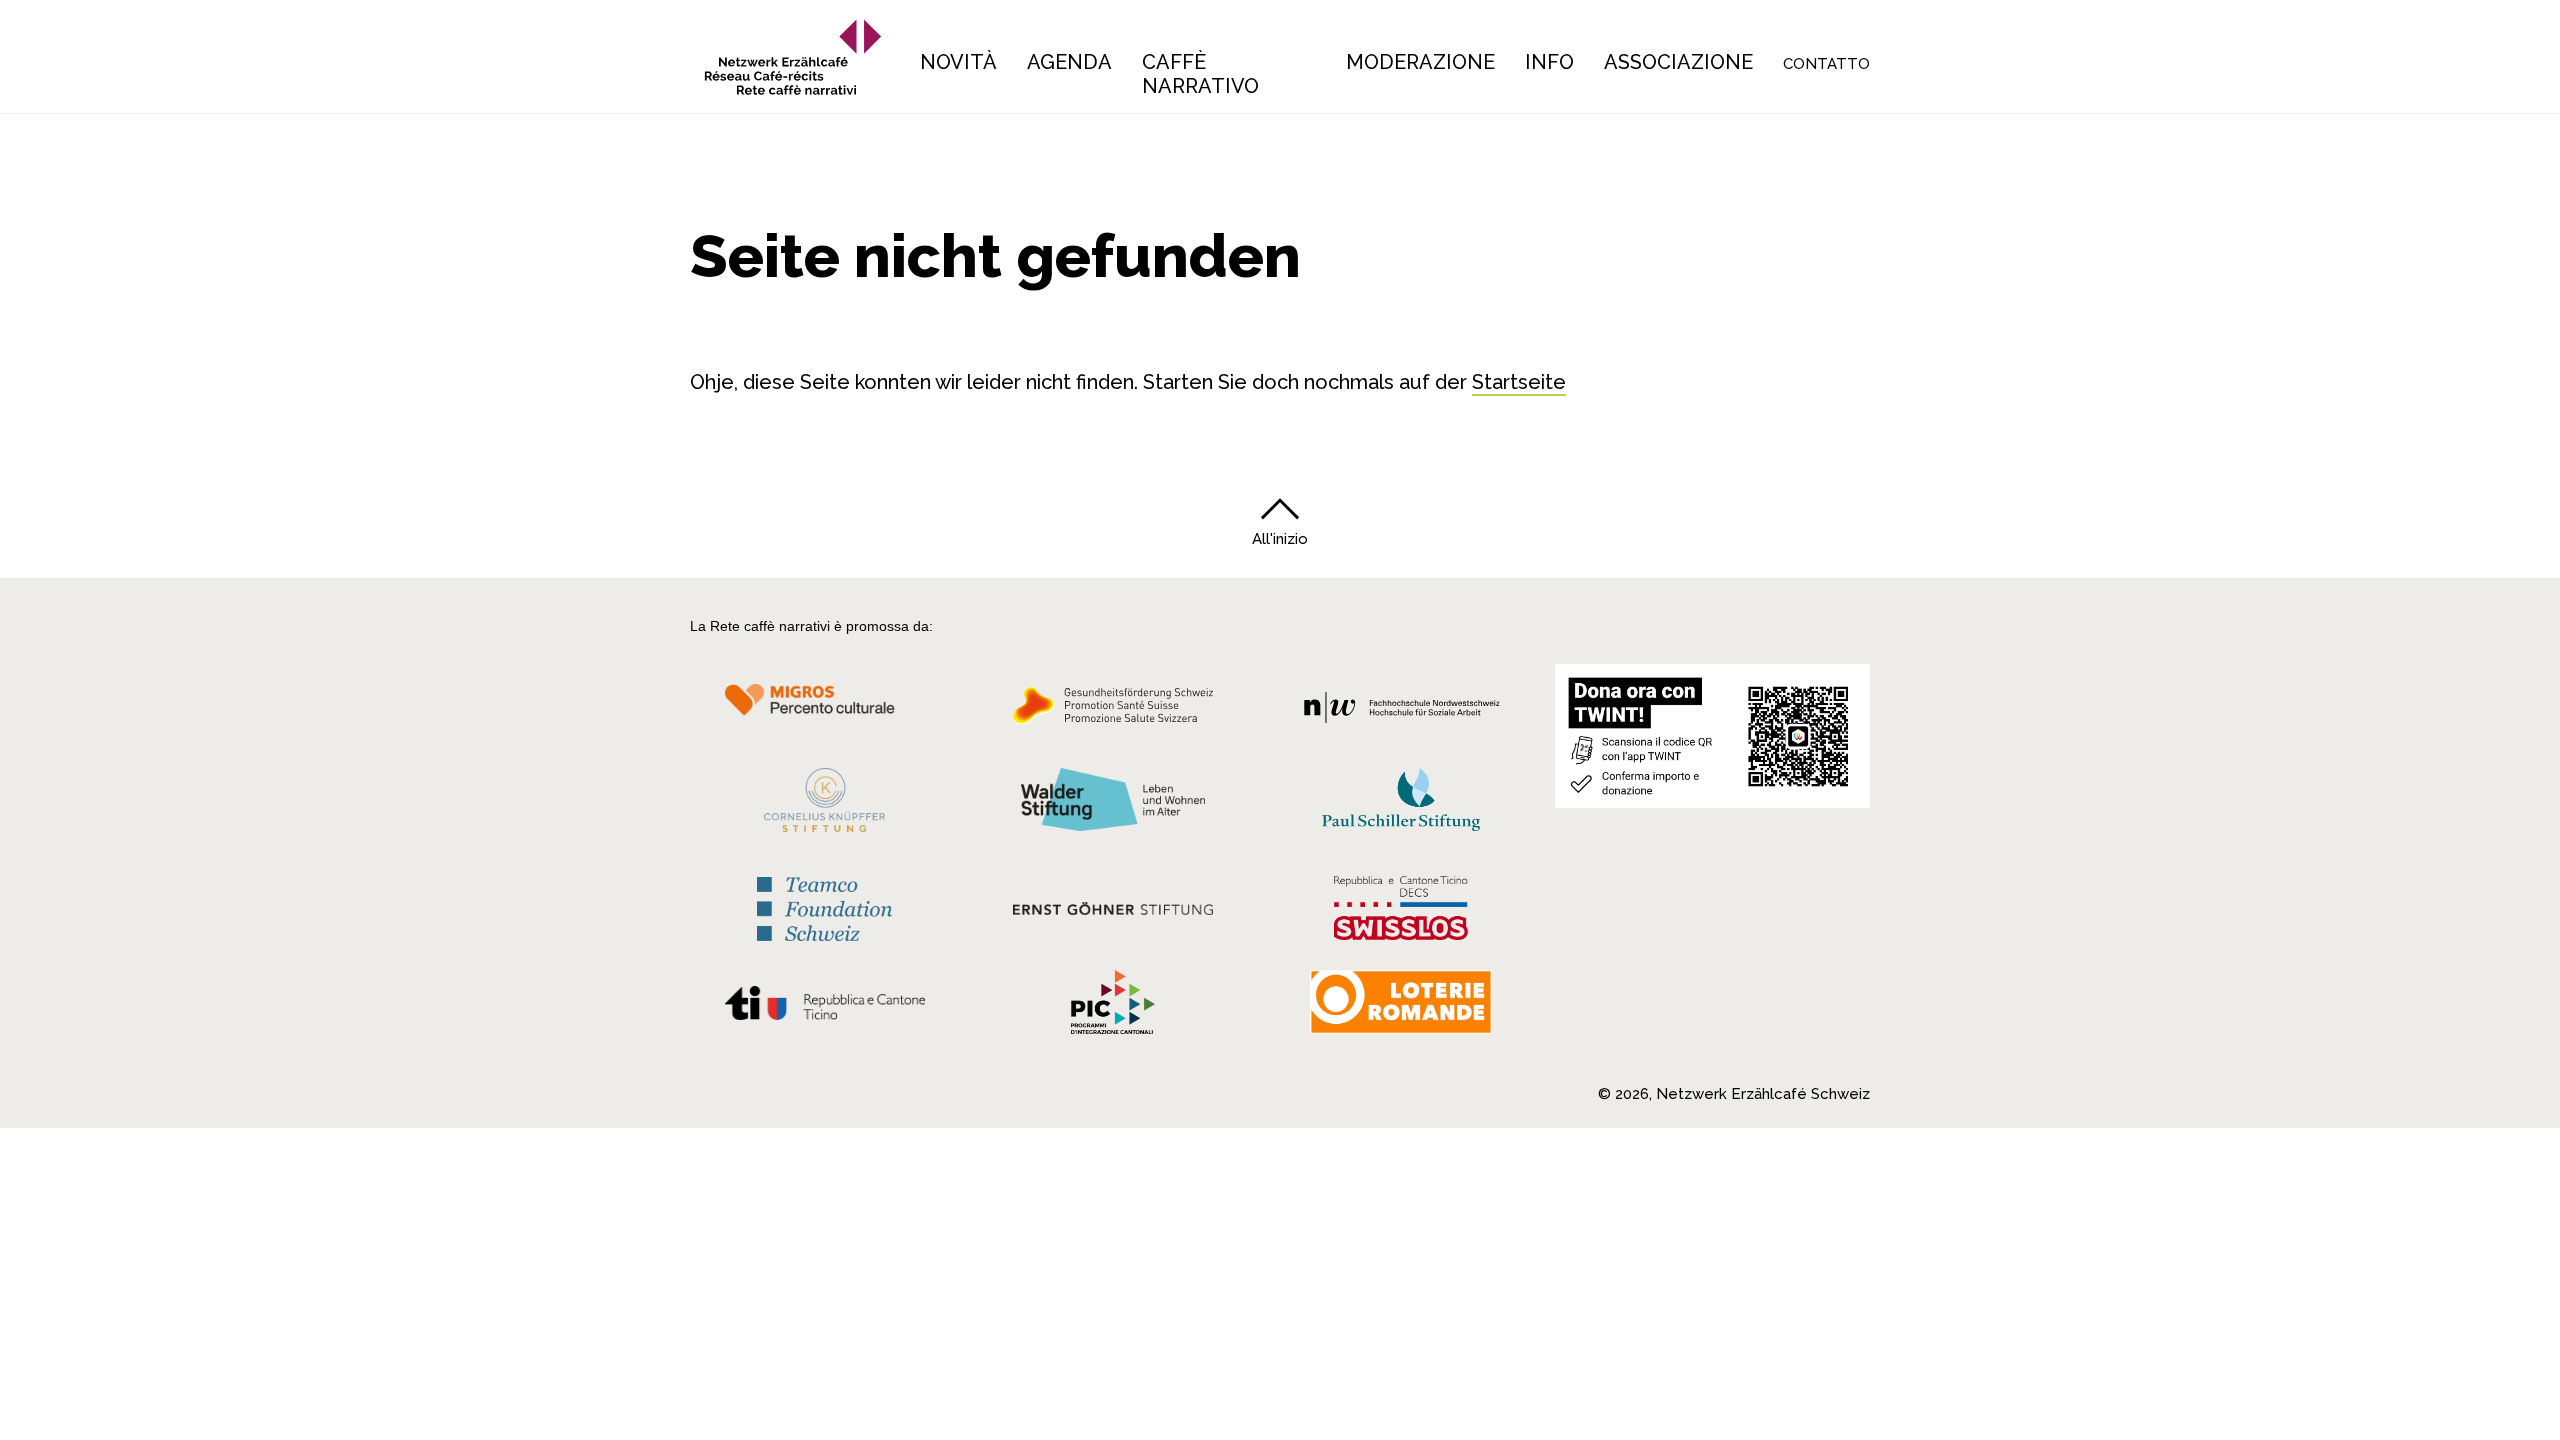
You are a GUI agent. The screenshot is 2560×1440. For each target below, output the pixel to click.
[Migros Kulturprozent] (824, 711)
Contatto (1826, 64)
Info (1549, 62)
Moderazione (1420, 62)
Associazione (1678, 62)
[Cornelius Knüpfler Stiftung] (824, 805)
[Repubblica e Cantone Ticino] (824, 1008)
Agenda (1069, 62)
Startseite (1519, 382)
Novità (958, 62)
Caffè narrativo (1200, 74)
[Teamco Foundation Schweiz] (824, 906)
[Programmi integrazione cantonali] (1113, 1007)
